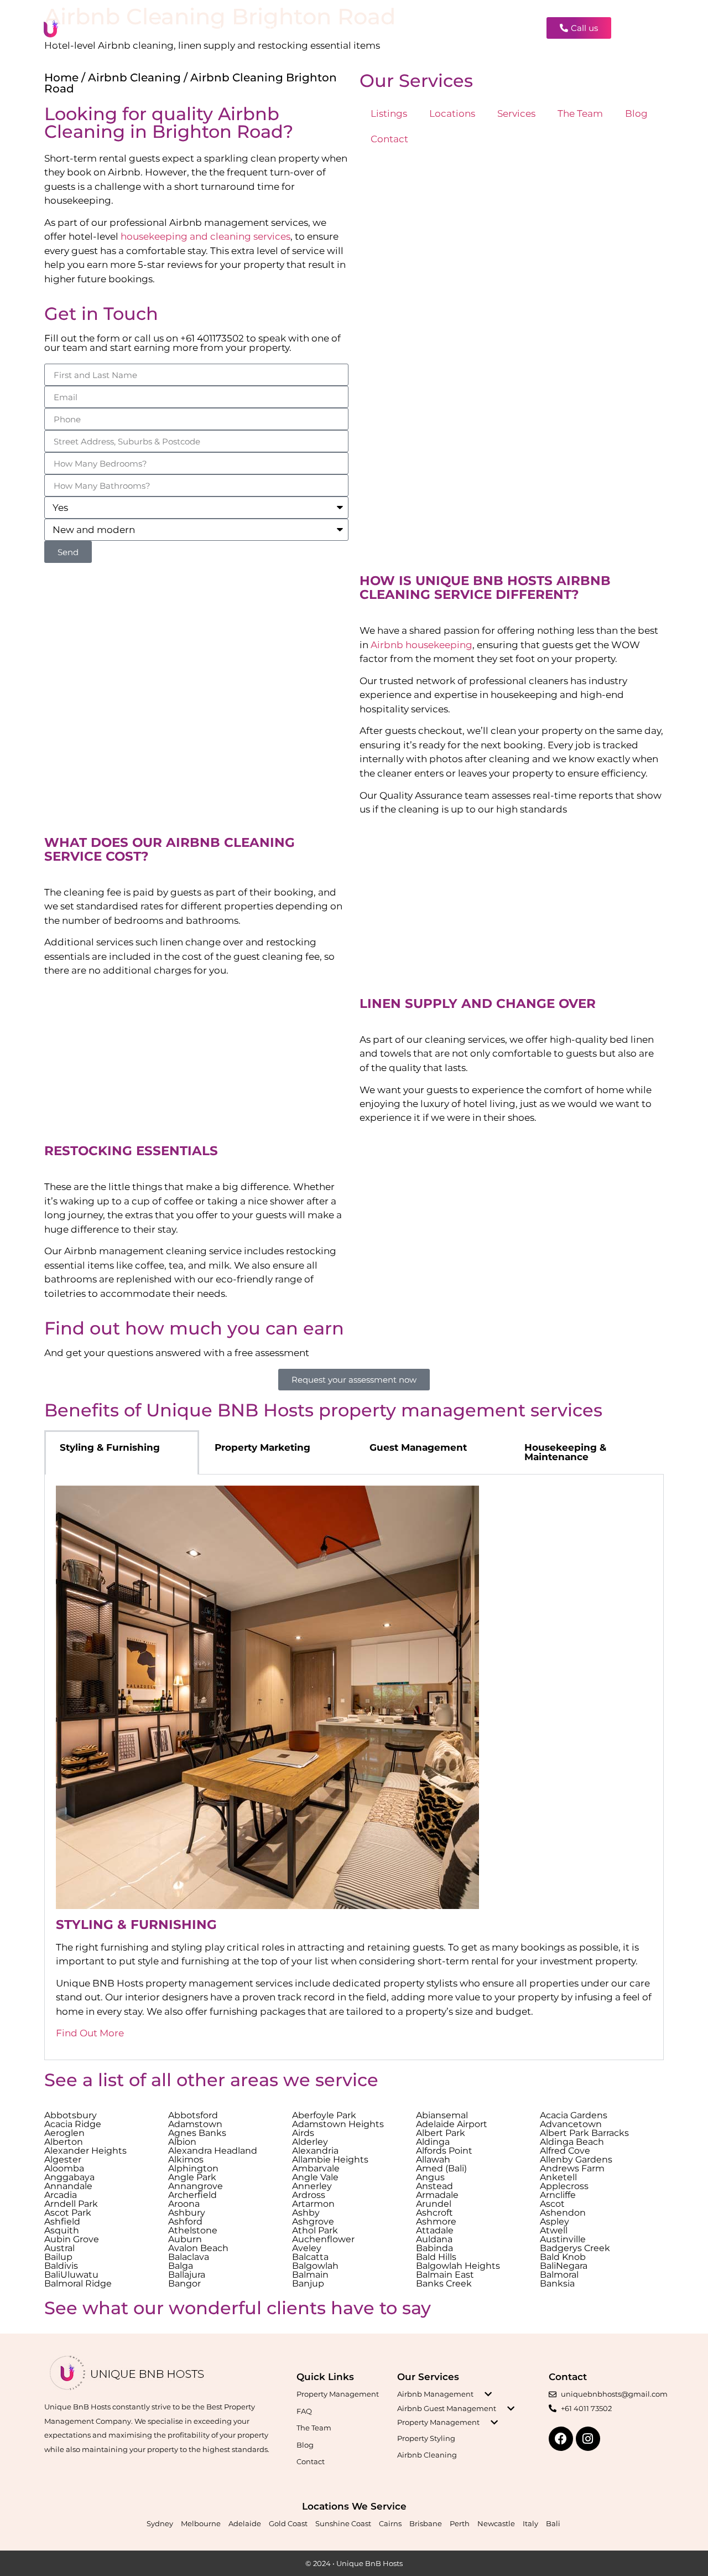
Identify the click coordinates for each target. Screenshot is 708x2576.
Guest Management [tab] (418, 1447)
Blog (452, 27)
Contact (491, 27)
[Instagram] (646, 28)
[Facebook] (629, 28)
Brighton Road (218, 131)
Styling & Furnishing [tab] (110, 1447)
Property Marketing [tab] (262, 1447)
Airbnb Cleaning (134, 77)
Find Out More (90, 2033)
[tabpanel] (354, 1767)
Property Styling (426, 2438)
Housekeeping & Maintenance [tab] (565, 1452)
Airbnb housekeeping (421, 645)
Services (347, 27)
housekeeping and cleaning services (205, 236)
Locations (286, 27)
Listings (236, 27)
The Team (409, 27)
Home (61, 77)
